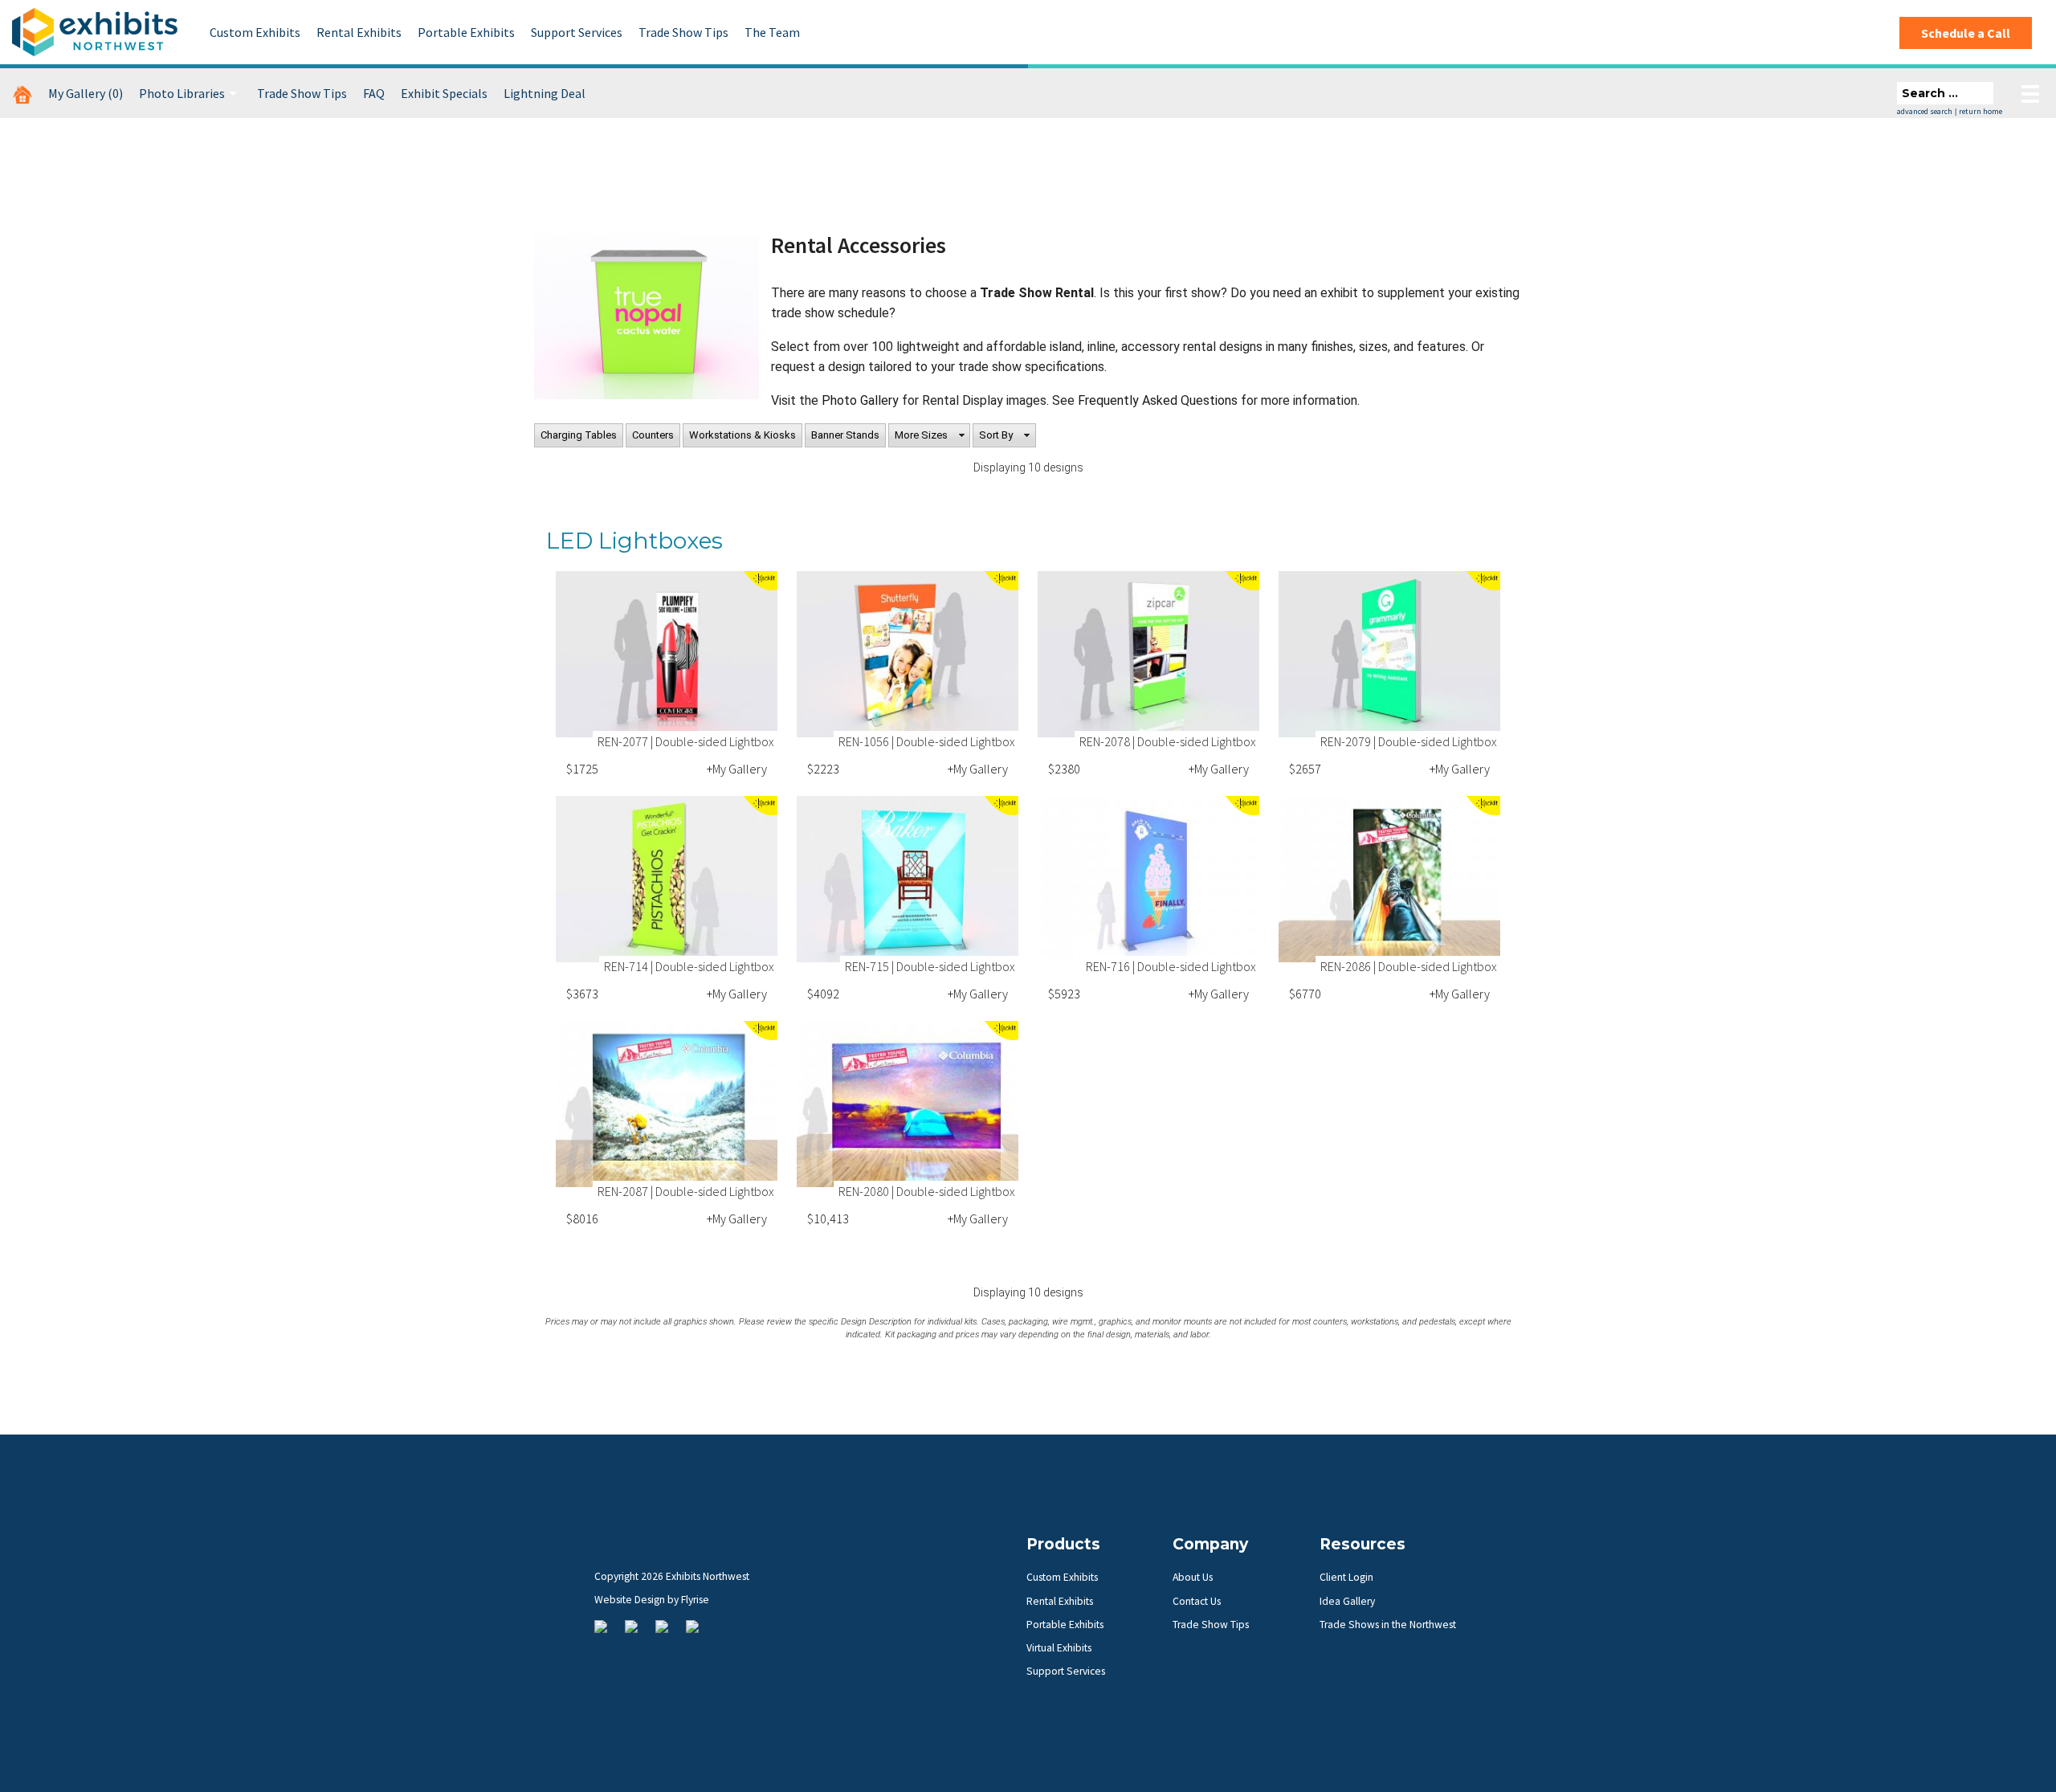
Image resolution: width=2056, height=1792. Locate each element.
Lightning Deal (545, 93)
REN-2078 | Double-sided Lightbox (1168, 741)
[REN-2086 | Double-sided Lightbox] (1389, 879)
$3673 (582, 994)
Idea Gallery (1347, 1601)
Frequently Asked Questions (1159, 400)
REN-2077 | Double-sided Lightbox (686, 741)
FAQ (374, 93)
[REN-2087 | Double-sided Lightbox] (667, 1104)
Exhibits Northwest (95, 32)
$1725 (582, 769)
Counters (653, 435)
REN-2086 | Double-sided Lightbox (1409, 966)
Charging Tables (579, 435)
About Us (1193, 1577)
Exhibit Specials (444, 93)
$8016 (582, 1218)
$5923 (1064, 994)
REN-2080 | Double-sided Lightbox (927, 1191)
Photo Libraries (182, 93)
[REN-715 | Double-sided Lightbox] (908, 879)
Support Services (577, 32)
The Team (772, 32)
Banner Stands (845, 435)
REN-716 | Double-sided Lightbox (1171, 966)
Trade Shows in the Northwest (1388, 1625)
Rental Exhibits (359, 32)
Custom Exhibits (255, 32)
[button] (929, 435)
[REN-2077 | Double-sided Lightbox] (667, 654)
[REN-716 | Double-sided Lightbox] (1148, 879)
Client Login (1346, 1577)
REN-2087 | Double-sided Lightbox (686, 1191)
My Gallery (86, 93)
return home (1981, 111)
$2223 (823, 769)
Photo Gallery (860, 400)
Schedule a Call (1966, 33)
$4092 (823, 994)
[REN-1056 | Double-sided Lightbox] (908, 654)
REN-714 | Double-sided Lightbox (689, 966)
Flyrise (695, 1600)
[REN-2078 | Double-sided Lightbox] (1148, 654)
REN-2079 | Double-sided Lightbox (1409, 741)
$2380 (1064, 769)
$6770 (1305, 994)
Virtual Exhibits (1059, 1648)
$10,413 (828, 1218)
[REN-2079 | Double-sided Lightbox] (1389, 654)
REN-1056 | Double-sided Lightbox (927, 741)
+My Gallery (737, 769)
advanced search (1925, 111)
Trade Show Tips (683, 32)
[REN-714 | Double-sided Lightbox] (667, 879)
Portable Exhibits (466, 32)
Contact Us (1197, 1601)
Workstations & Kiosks (742, 435)
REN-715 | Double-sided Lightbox (930, 966)
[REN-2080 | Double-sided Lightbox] (908, 1104)
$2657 (1305, 769)
